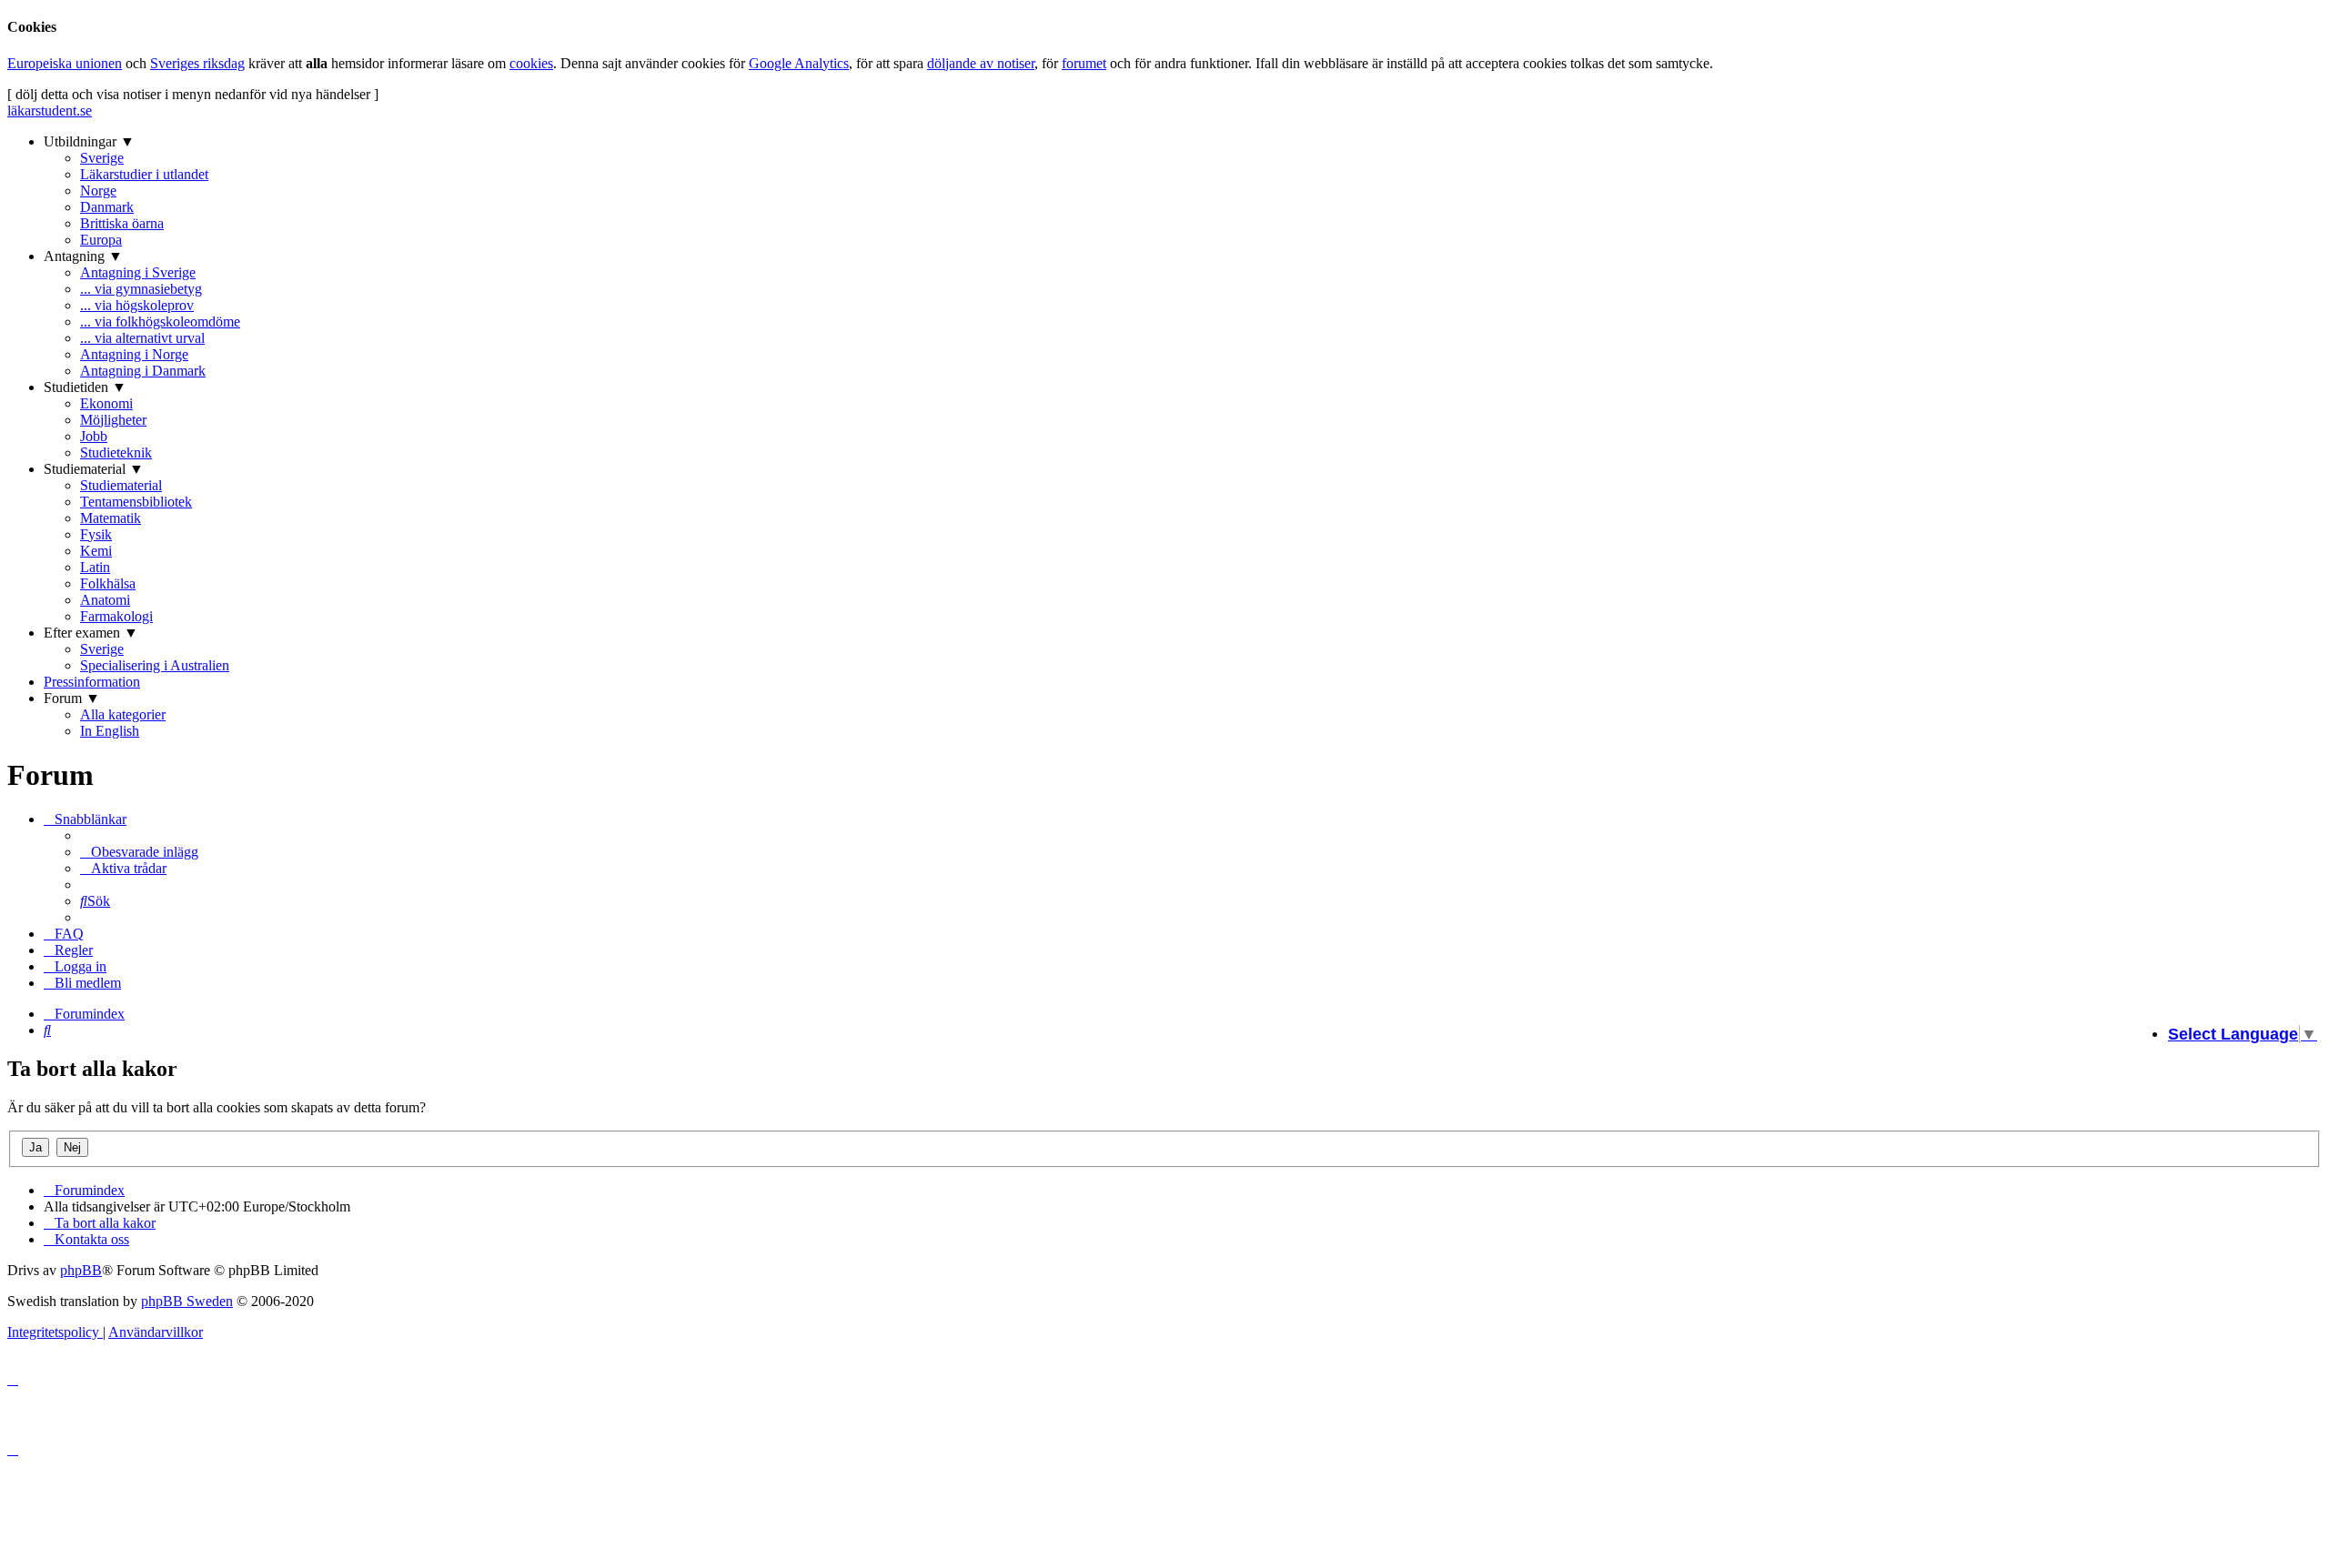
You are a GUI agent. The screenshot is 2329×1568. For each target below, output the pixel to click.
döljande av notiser (981, 63)
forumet (1084, 63)
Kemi (96, 551)
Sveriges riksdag (197, 63)
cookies (531, 63)
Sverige (102, 158)
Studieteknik (116, 452)
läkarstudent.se (50, 111)
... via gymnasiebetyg (141, 289)
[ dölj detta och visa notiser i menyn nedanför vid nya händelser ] (193, 94)
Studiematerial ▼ (94, 469)
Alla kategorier (123, 714)
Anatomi (105, 600)
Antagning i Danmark (143, 371)
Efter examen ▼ (91, 633)
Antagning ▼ (83, 256)
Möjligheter (113, 420)
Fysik (96, 534)
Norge (98, 191)
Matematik (111, 518)
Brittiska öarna (122, 223)
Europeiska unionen (65, 63)
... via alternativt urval (142, 338)
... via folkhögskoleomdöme (160, 322)
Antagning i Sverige (138, 272)
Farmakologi (116, 616)
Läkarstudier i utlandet (144, 174)
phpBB (81, 1270)
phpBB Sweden (187, 1301)
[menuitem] (139, 852)
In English (110, 731)
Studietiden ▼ (85, 387)
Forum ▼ (72, 698)
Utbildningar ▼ (89, 141)
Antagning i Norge (134, 354)
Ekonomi (106, 403)
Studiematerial (121, 485)
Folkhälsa (108, 583)
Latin (95, 567)
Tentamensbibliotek (136, 502)
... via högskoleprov (137, 305)
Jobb (94, 436)
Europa (101, 240)
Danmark (107, 207)
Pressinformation (92, 682)
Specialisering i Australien (155, 665)
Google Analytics (799, 63)
